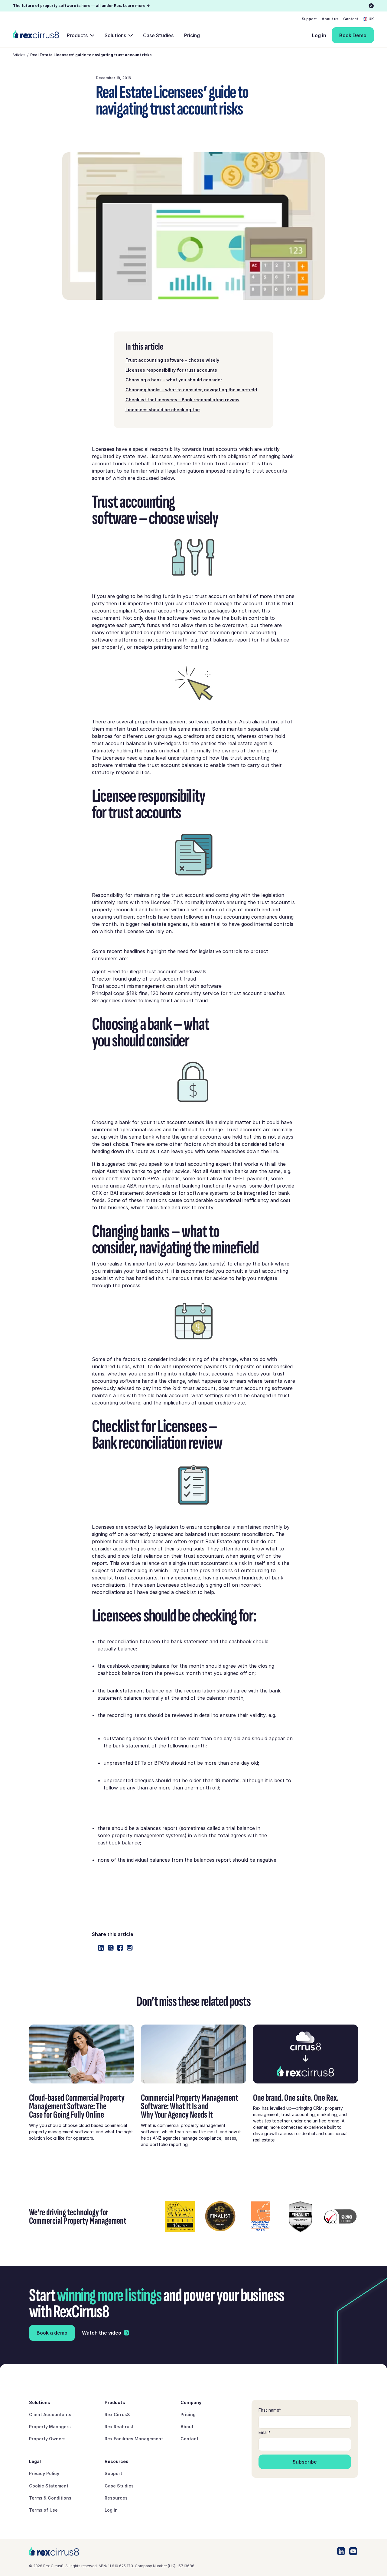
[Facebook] (120, 1948)
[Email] (130, 1948)
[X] (111, 1948)
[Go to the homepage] (54, 2551)
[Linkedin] (101, 1948)
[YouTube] (353, 2551)
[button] (369, 19)
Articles (19, 55)
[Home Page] (36, 35)
